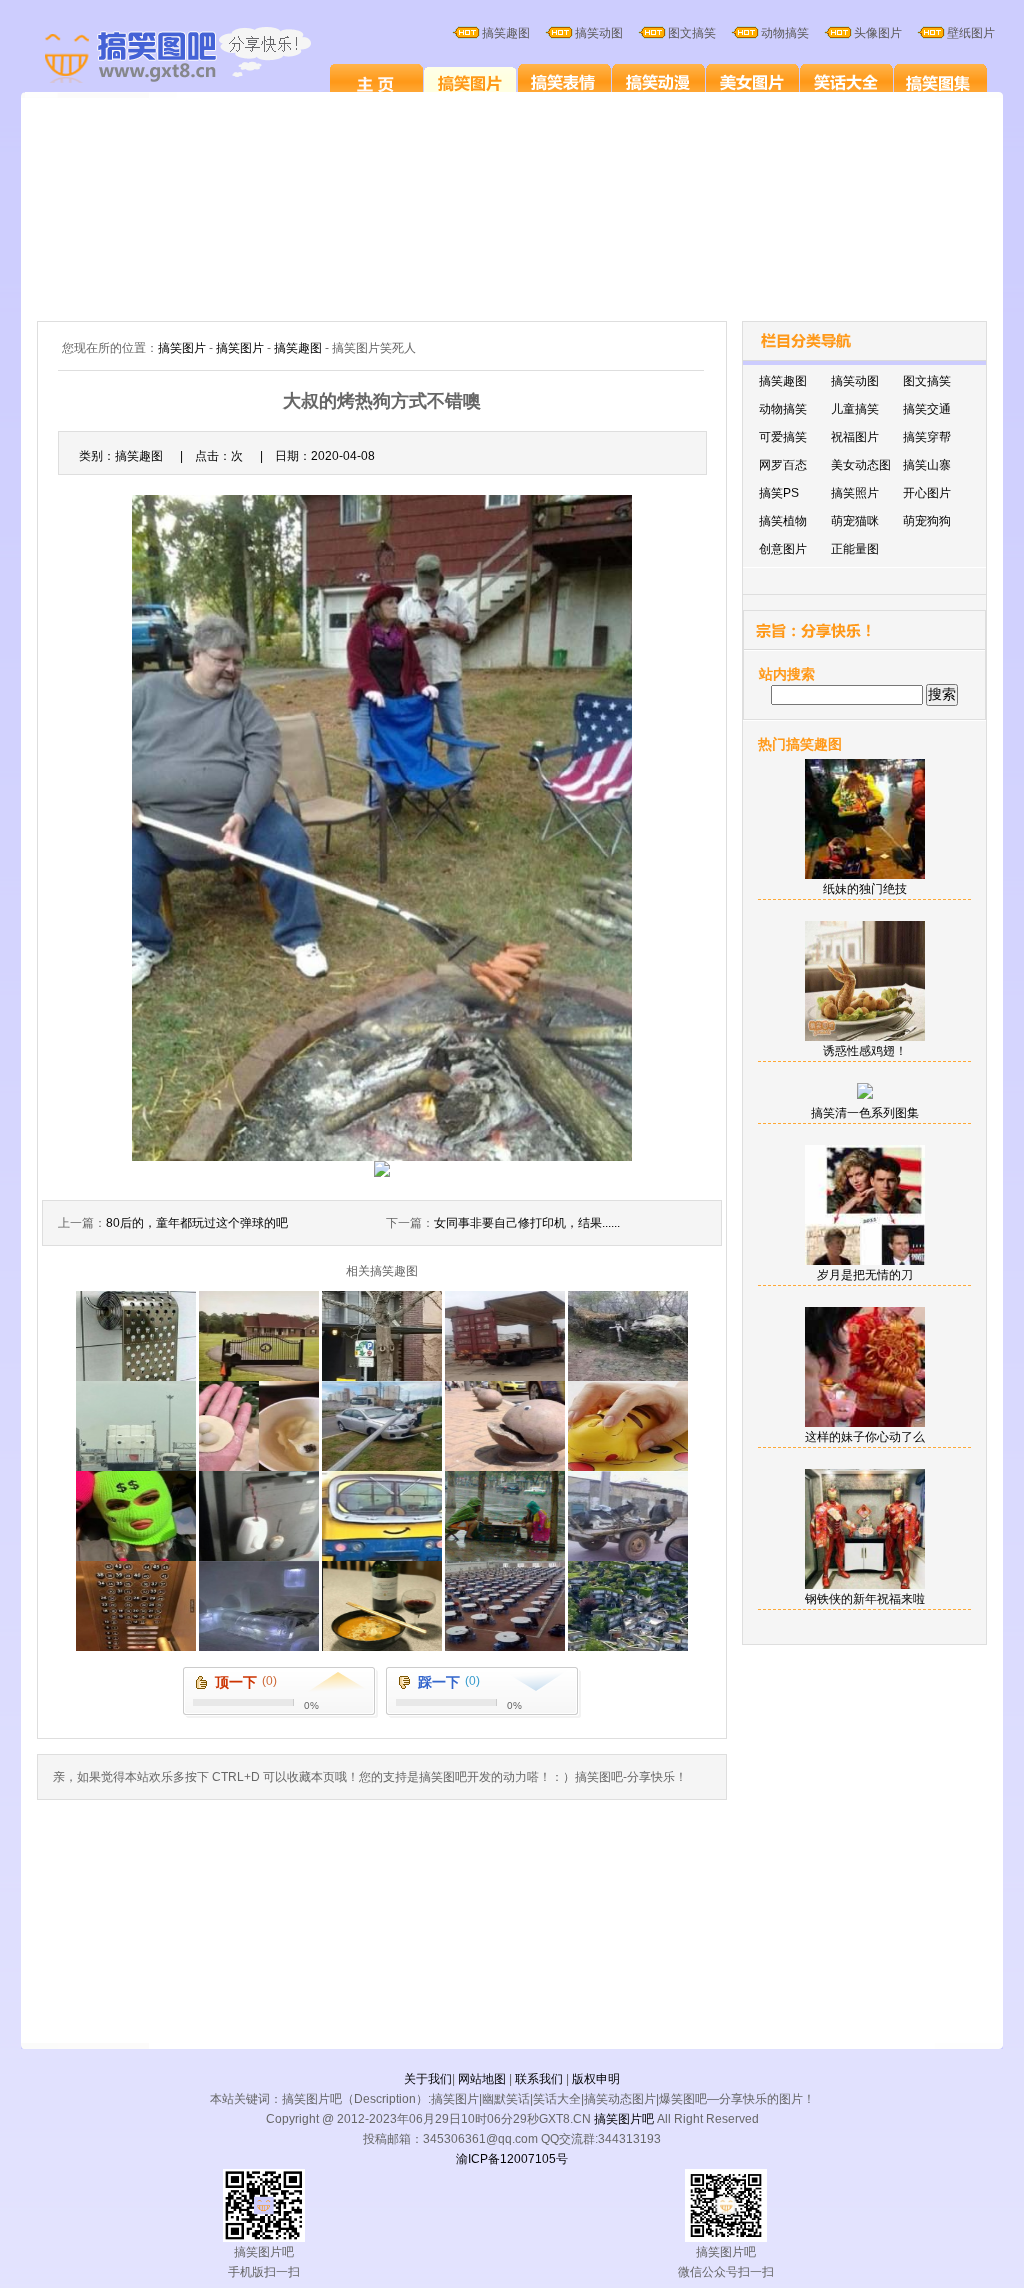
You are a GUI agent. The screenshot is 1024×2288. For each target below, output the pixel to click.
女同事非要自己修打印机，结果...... (527, 1223)
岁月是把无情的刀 (865, 1275)
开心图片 (927, 493)
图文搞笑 (927, 381)
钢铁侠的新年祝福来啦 (865, 1599)
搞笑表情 (564, 82)
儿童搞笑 (855, 409)
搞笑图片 (470, 82)
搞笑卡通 (658, 82)
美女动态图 (861, 465)
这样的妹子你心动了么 (865, 1437)
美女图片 (752, 82)
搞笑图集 (940, 82)
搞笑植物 (783, 521)
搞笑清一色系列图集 (865, 1113)
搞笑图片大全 (199, 58)
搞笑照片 (855, 493)
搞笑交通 (927, 409)
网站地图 (482, 2079)
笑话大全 (846, 82)
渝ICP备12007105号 (512, 2159)
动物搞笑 (783, 409)
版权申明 (596, 2079)
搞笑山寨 (927, 465)
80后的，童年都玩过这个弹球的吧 (197, 1223)
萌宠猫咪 (855, 521)
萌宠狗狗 (927, 521)
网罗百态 (783, 465)
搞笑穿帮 (927, 437)
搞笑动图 (855, 381)
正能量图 (855, 549)
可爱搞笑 (783, 437)
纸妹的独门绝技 (865, 889)
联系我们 (539, 2079)
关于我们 (428, 2079)
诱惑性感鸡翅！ (865, 1051)
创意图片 (783, 549)
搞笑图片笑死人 (376, 82)
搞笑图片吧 (624, 2119)
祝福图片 (855, 437)
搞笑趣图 (298, 348)
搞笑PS (779, 493)
